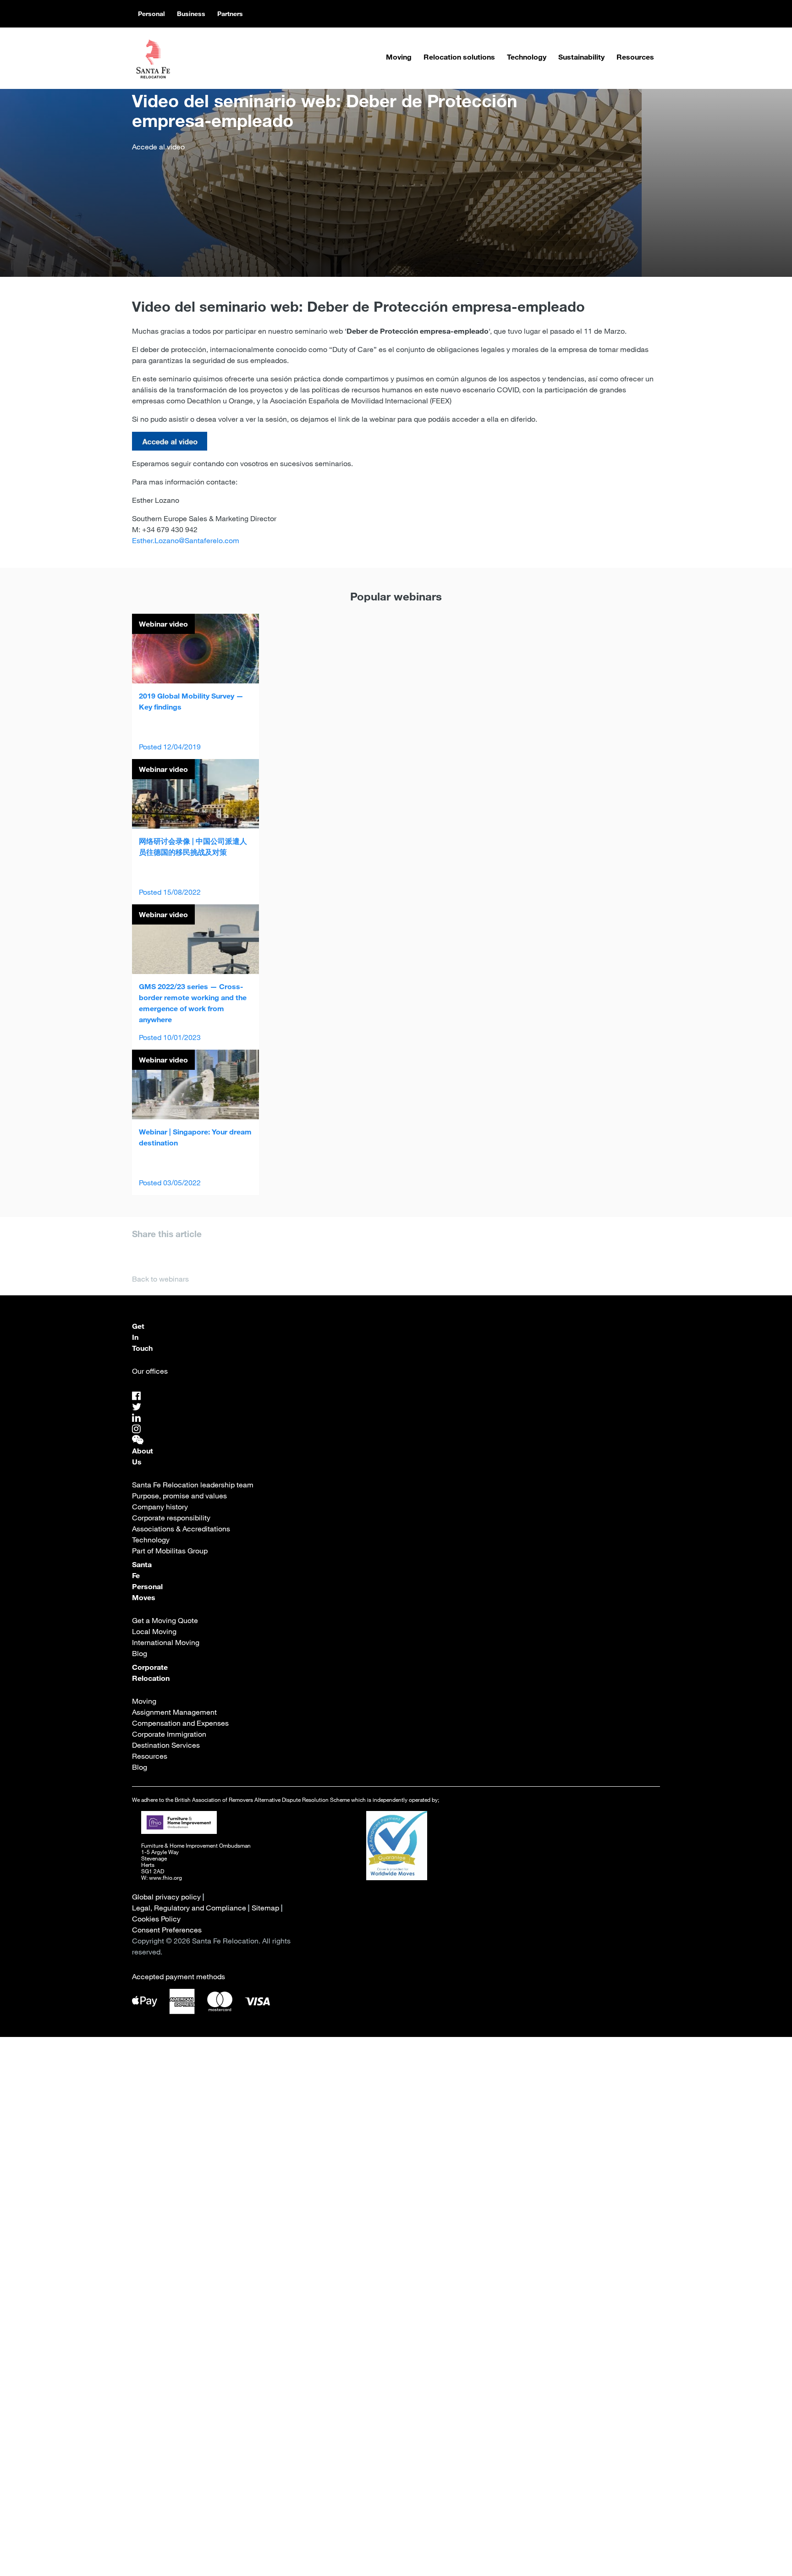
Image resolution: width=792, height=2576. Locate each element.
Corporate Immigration (169, 1734)
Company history (160, 1507)
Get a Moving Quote (165, 1620)
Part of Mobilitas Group (170, 1551)
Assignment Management (174, 1712)
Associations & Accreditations (181, 1529)
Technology (527, 57)
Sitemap (265, 1908)
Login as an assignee (335, 2332)
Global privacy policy (166, 1897)
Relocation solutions (459, 57)
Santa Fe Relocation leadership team (193, 1485)
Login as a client (454, 2332)
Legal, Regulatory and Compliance (189, 1908)
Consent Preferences (167, 1930)
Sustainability (581, 57)
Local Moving (154, 1631)
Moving (399, 57)
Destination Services (166, 1745)
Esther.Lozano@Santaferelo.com (186, 540)
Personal (151, 14)
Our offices (150, 1371)
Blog (140, 1653)
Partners (230, 14)
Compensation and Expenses (180, 1723)
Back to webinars (160, 1279)
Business (191, 14)
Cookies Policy (156, 1919)
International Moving (166, 1642)
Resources (635, 57)
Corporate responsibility (171, 1518)
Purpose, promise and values (179, 1496)
